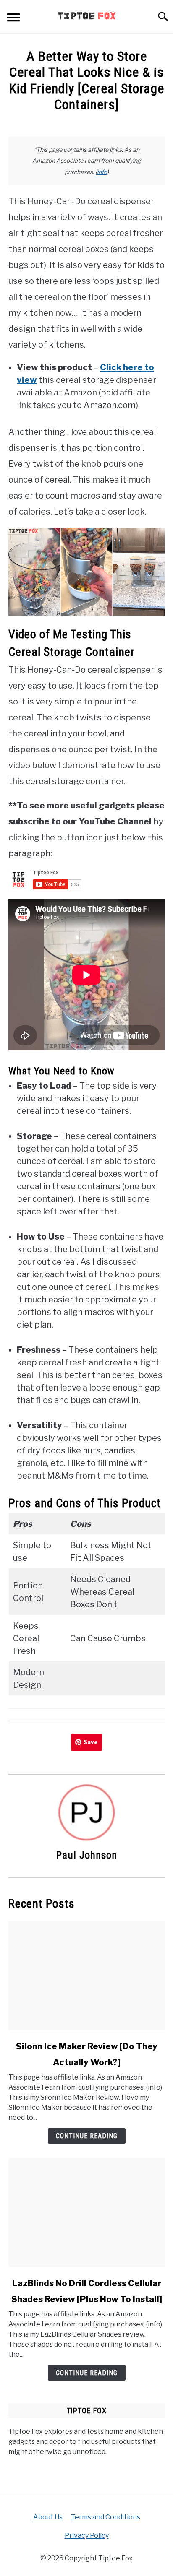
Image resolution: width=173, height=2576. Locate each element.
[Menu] (13, 19)
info (102, 172)
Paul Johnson (87, 1855)
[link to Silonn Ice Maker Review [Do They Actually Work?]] (86, 1976)
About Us (48, 2517)
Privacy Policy (87, 2536)
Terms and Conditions (106, 2517)
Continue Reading (87, 2136)
